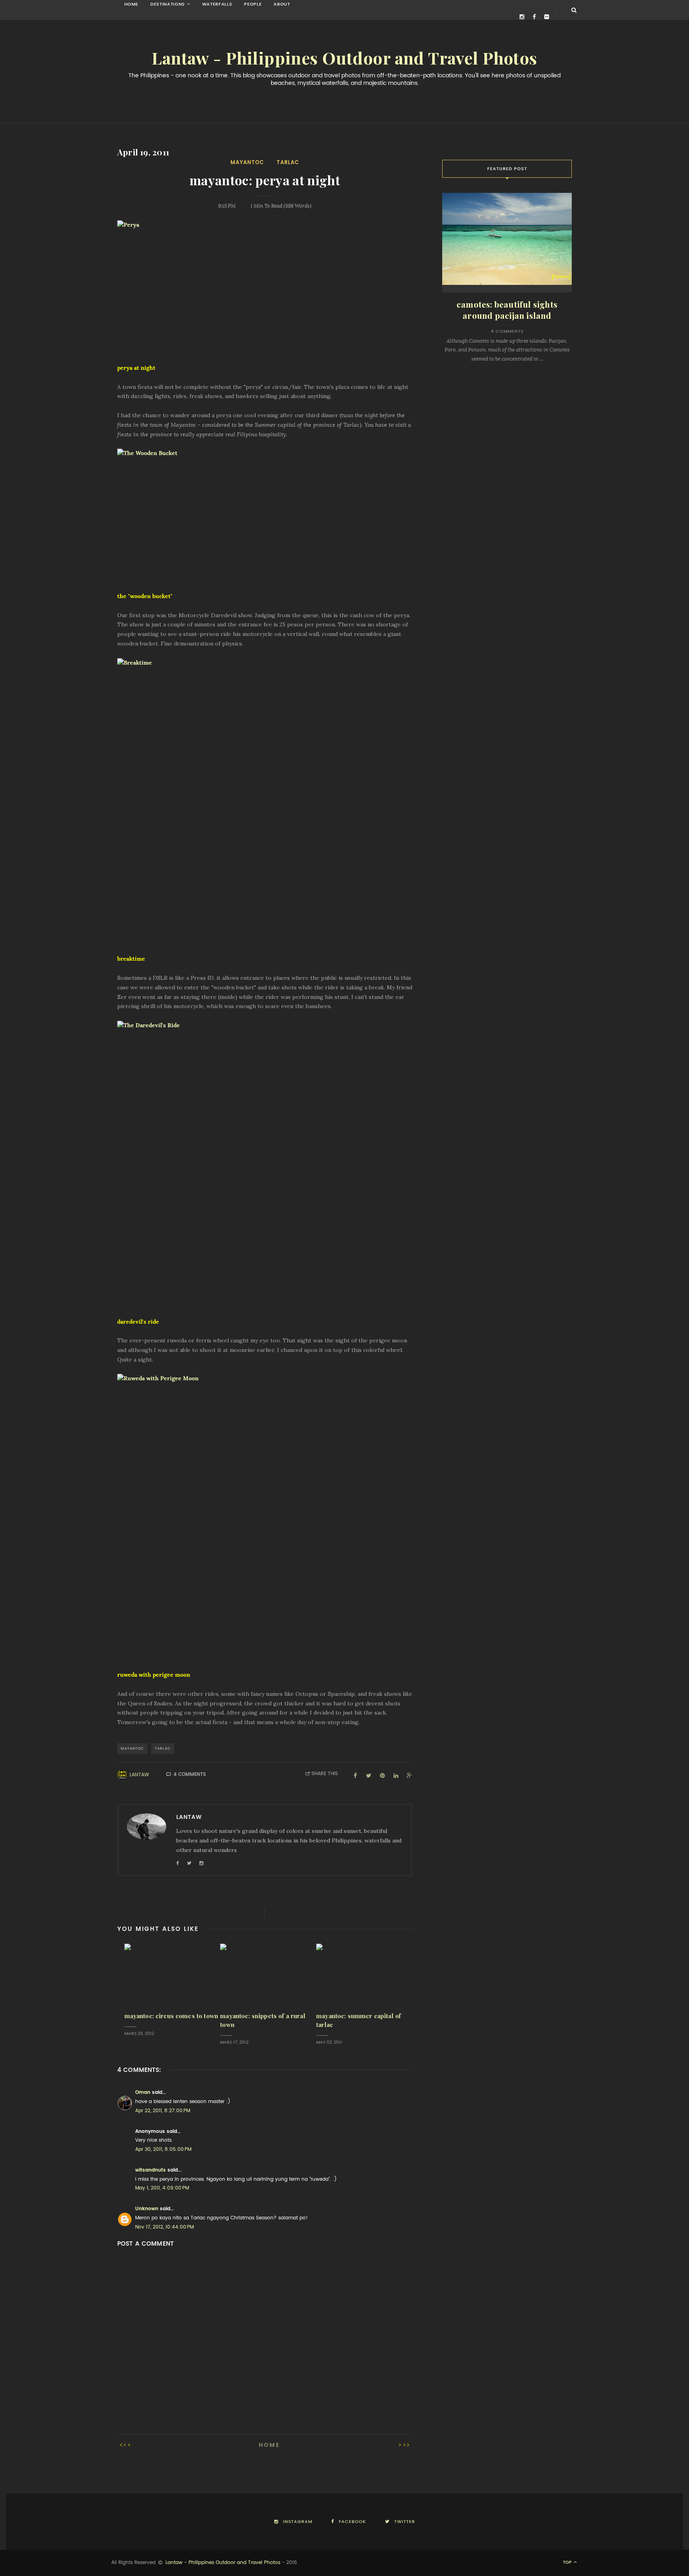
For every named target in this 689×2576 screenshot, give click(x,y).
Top (568, 2562)
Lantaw (139, 1775)
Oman (143, 2092)
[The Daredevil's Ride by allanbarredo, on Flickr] (265, 1164)
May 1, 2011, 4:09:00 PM (162, 2188)
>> (403, 2445)
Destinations (168, 4)
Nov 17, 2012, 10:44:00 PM (164, 2227)
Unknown (147, 2209)
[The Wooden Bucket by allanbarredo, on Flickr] (265, 515)
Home (132, 4)
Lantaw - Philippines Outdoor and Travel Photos (344, 59)
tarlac (288, 162)
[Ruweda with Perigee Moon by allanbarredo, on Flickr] (265, 1517)
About (282, 4)
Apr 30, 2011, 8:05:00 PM (163, 2149)
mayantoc (247, 162)
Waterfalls (217, 4)
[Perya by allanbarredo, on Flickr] (265, 287)
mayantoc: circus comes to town (171, 2016)
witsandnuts (151, 2170)
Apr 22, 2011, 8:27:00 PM (163, 2111)
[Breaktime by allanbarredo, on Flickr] (265, 802)
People (253, 4)
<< (128, 2445)
